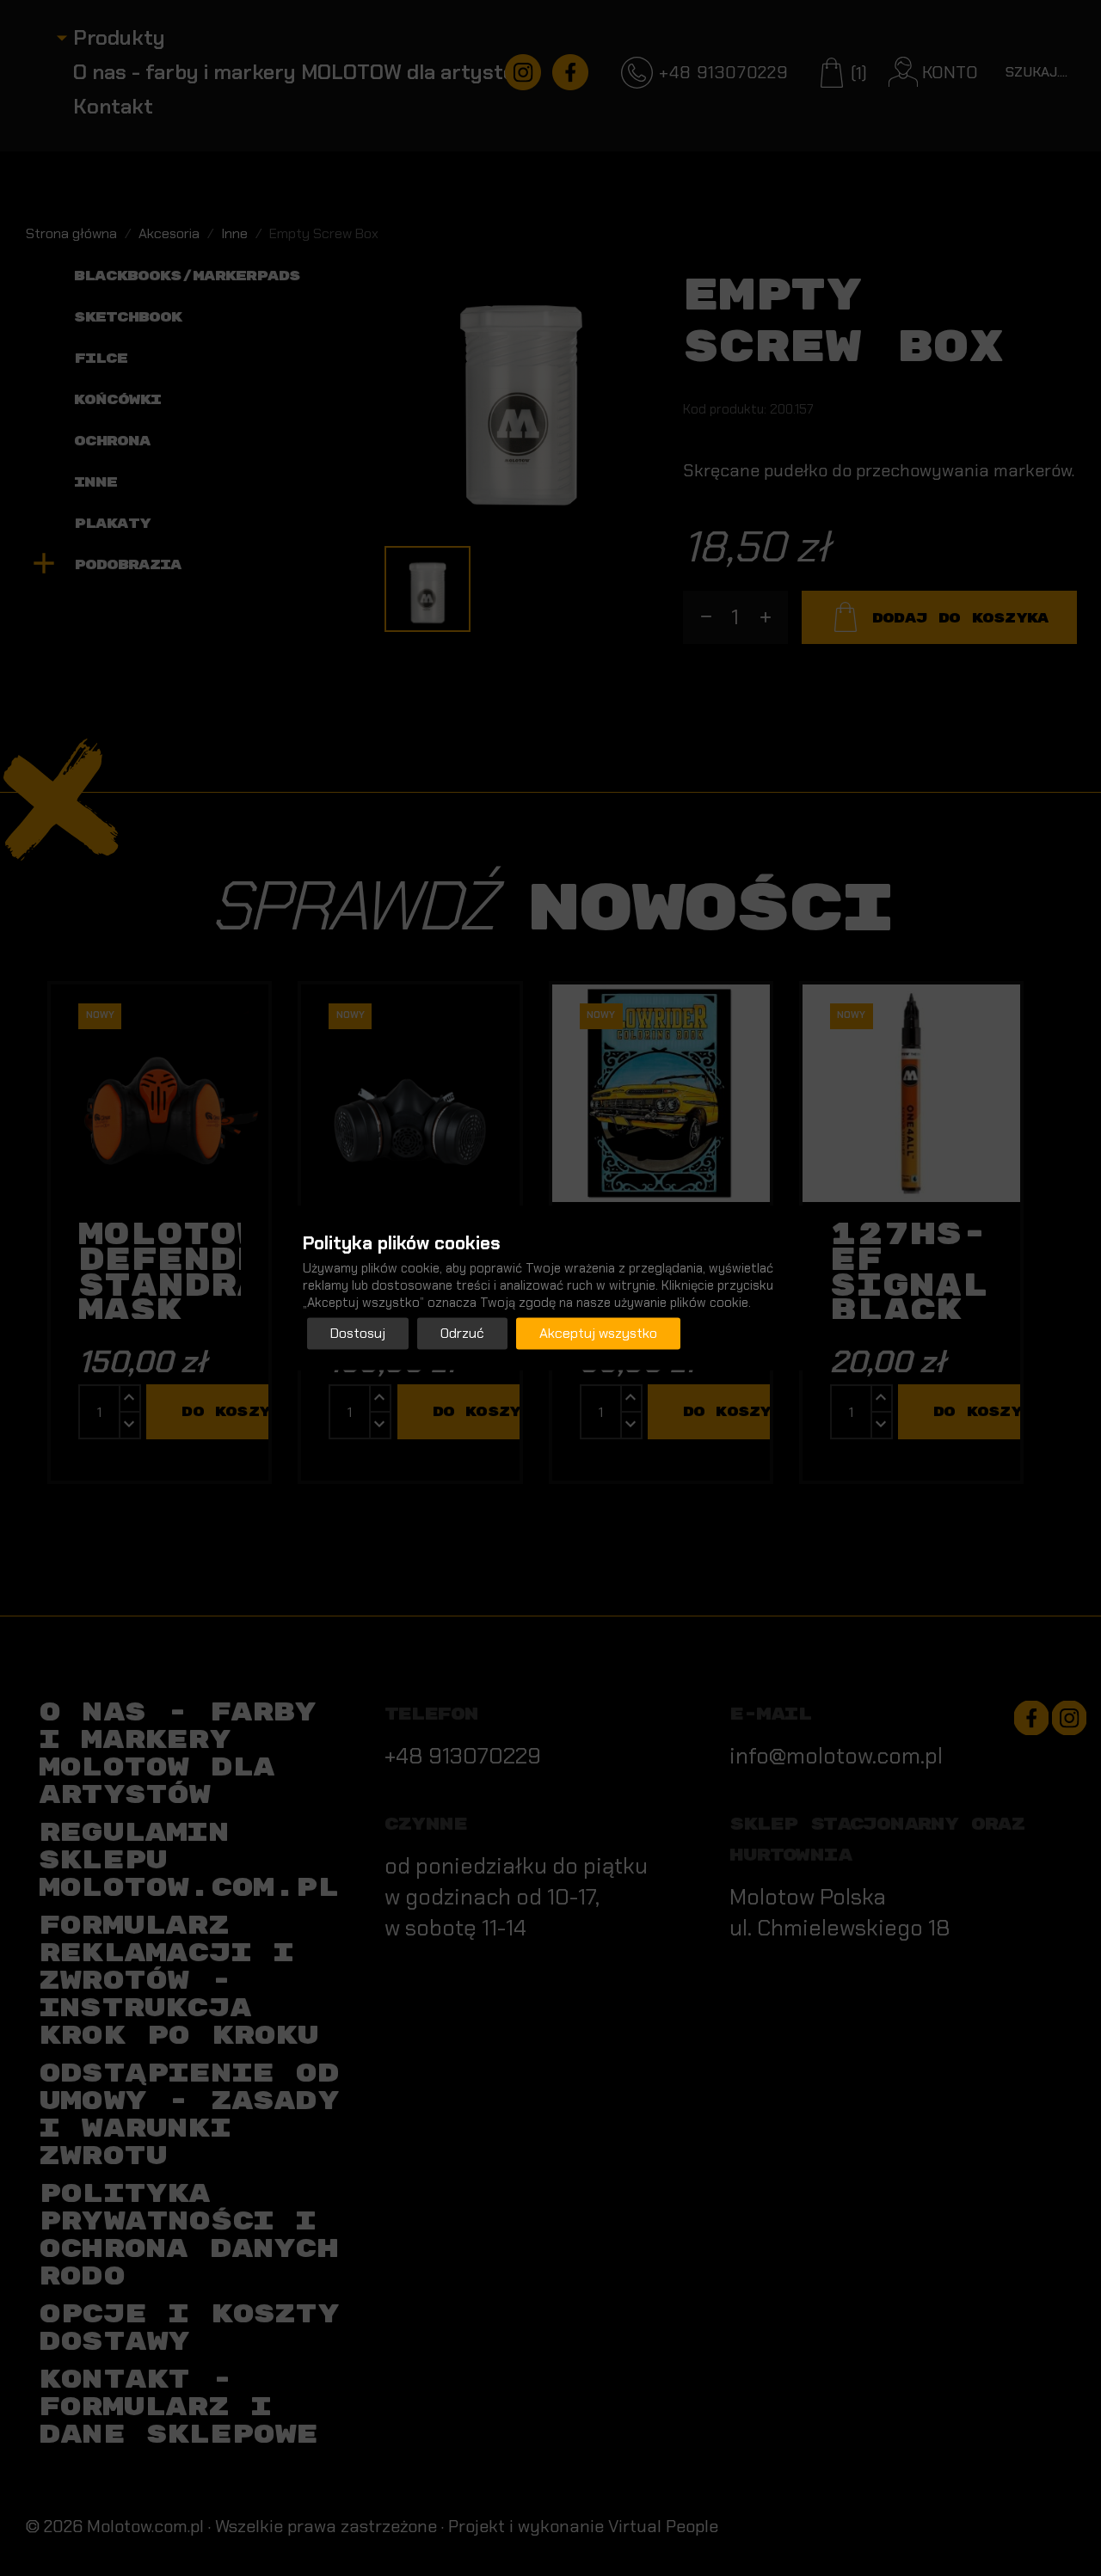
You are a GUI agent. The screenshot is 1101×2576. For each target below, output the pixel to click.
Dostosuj (358, 1334)
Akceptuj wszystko (598, 1334)
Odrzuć (462, 1334)
